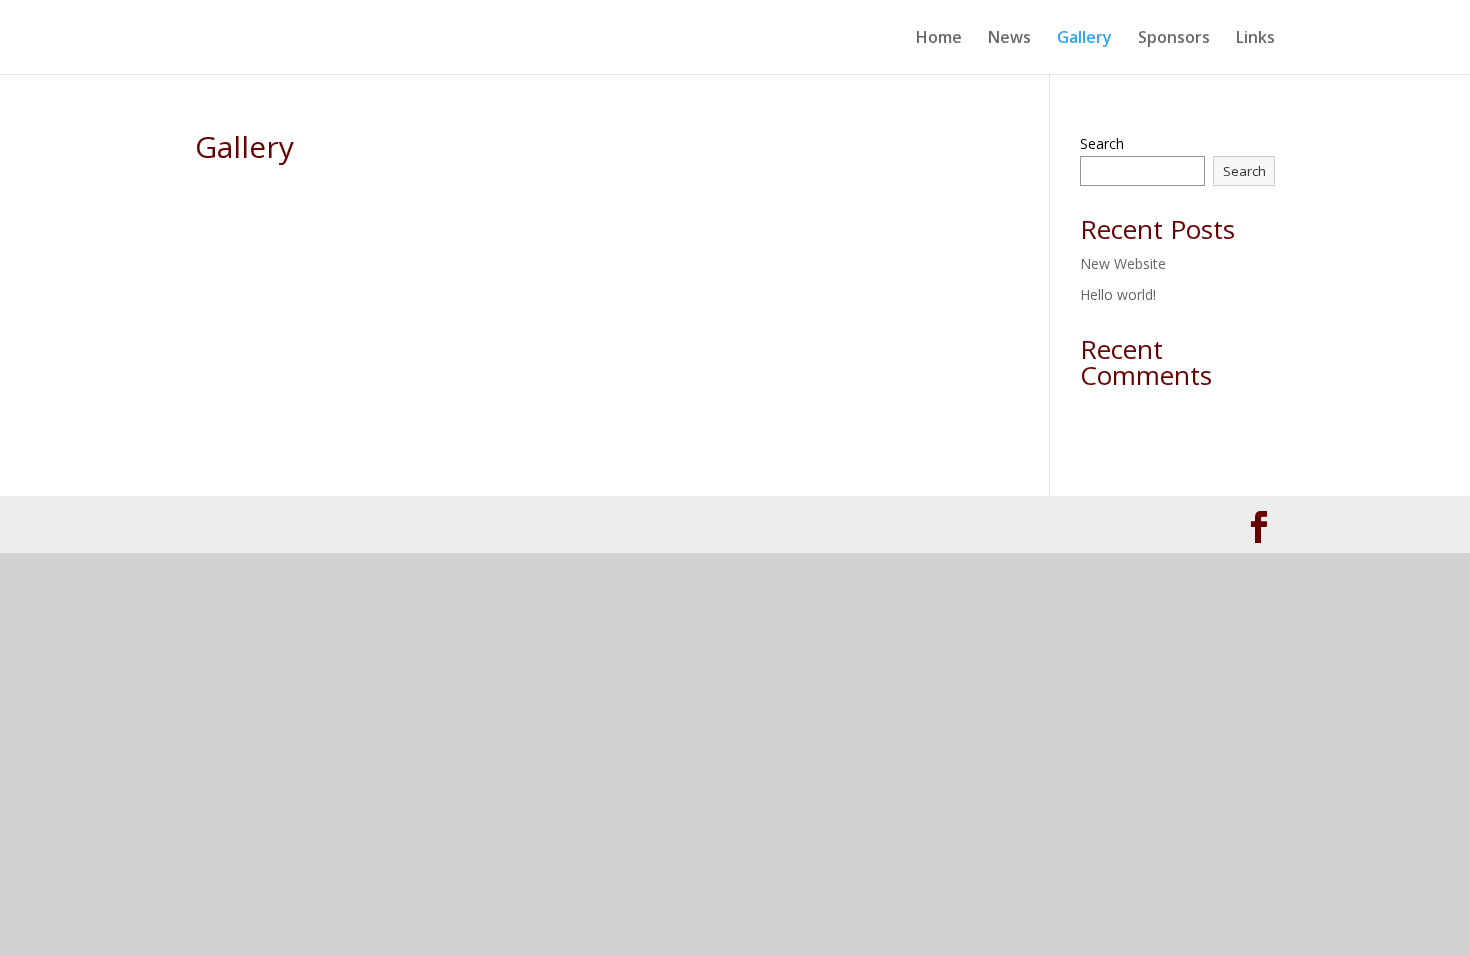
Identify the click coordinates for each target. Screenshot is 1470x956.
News (1009, 39)
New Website (1123, 263)
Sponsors (1174, 39)
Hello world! (1118, 294)
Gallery (1084, 39)
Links (1255, 39)
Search (1102, 143)
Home (939, 39)
